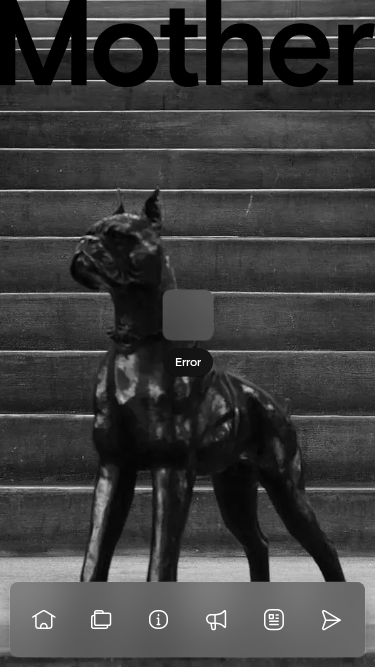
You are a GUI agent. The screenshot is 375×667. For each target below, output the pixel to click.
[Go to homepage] (44, 620)
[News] (274, 620)
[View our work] (102, 620)
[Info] (159, 620)
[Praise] (217, 620)
